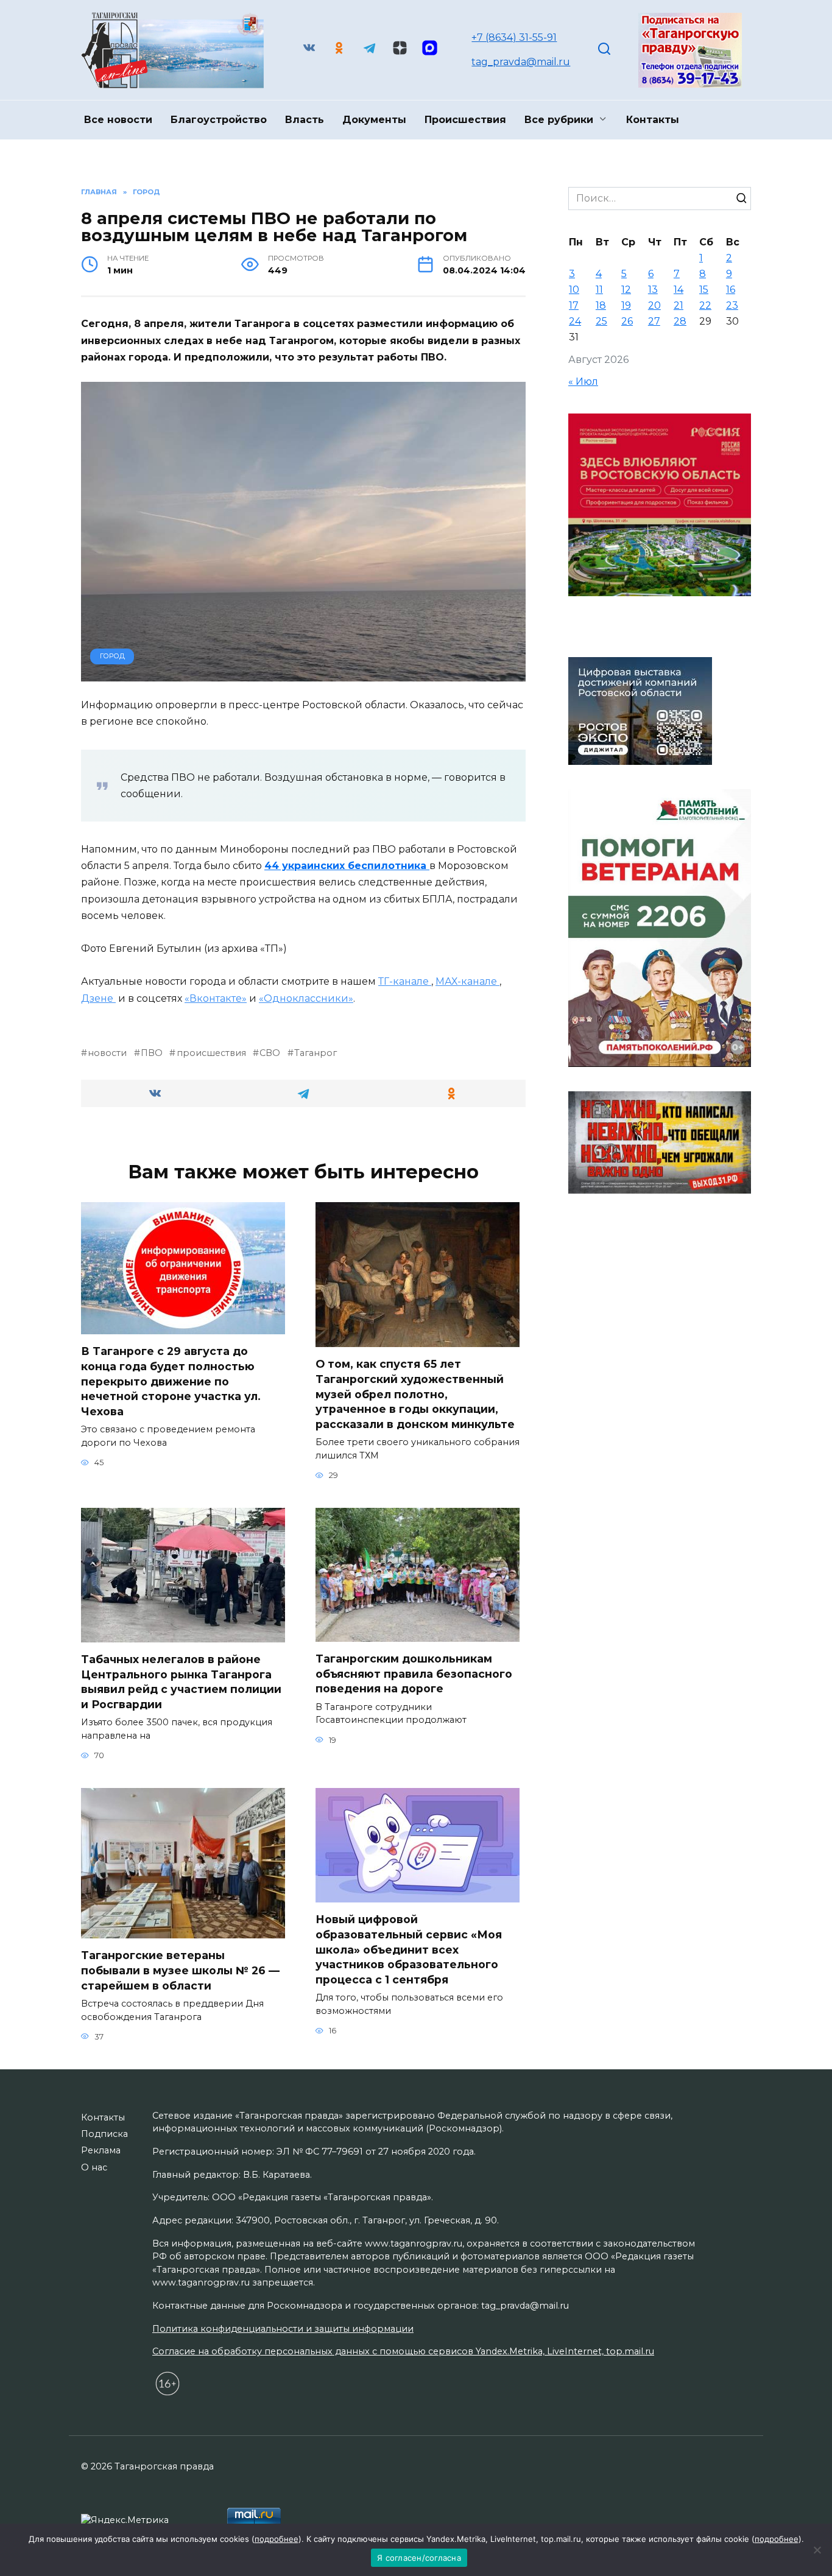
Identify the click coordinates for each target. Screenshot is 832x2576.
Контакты (653, 120)
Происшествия (465, 120)
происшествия (211, 1053)
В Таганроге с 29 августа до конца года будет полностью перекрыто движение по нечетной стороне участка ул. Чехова (171, 1381)
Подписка (104, 2134)
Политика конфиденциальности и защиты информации (283, 2329)
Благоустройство (219, 120)
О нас (94, 2167)
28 (680, 321)
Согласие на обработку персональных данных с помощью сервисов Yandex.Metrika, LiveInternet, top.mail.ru (403, 2351)
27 (654, 321)
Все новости (118, 120)
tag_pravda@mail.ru (521, 62)
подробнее (277, 2539)
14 (679, 290)
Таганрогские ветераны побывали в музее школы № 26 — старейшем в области (180, 1970)
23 (732, 305)
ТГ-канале (405, 981)
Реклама (101, 2150)
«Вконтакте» (216, 998)
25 (601, 321)
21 (679, 305)
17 (574, 305)
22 (705, 305)
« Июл (583, 382)
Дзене (98, 998)
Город (112, 656)
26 (627, 321)
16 (731, 290)
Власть (305, 120)
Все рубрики (559, 120)
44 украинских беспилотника (347, 866)
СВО (270, 1053)
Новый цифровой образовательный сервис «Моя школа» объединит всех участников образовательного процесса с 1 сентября (409, 1949)
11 (599, 290)
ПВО (152, 1053)
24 (575, 321)
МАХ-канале (467, 981)
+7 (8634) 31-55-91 (514, 37)
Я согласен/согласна (419, 2558)
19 (626, 305)
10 (574, 290)
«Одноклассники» (306, 998)
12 (626, 290)
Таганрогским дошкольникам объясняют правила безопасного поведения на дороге (414, 1673)
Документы (374, 120)
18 (601, 305)
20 (654, 305)
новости (107, 1053)
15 (704, 290)
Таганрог (316, 1053)
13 (653, 290)
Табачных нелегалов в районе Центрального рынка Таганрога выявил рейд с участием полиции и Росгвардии (181, 1682)
